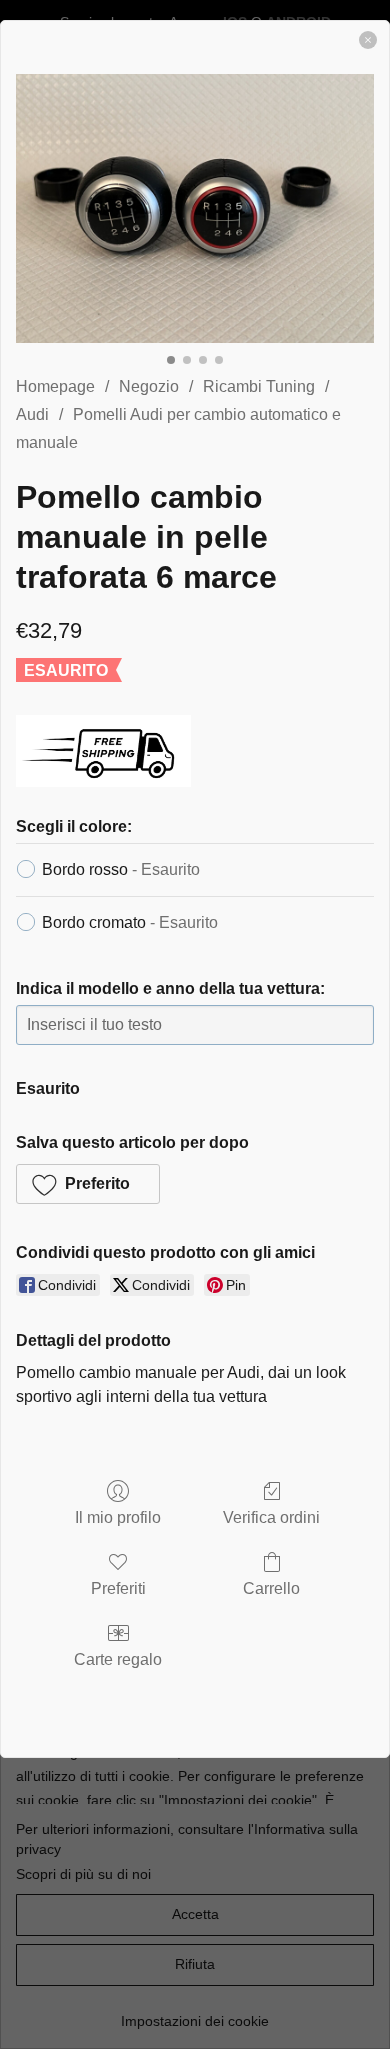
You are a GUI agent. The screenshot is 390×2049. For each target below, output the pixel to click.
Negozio (149, 386)
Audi (32, 414)
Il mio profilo (118, 1517)
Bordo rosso (121, 869)
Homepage (55, 386)
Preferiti (118, 1588)
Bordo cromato (130, 922)
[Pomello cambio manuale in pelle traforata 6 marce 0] (195, 208)
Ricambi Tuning (259, 386)
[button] (88, 1184)
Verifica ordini (271, 1517)
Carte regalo (118, 1659)
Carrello (271, 1588)
